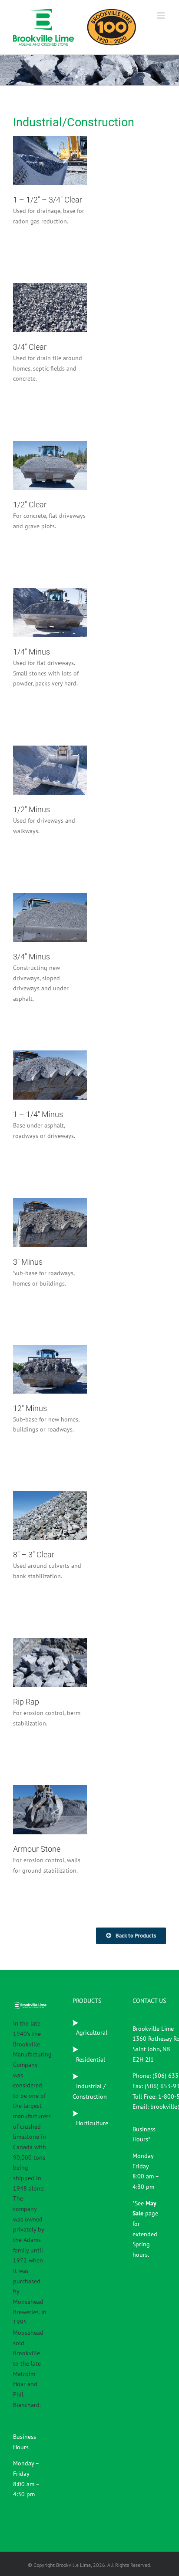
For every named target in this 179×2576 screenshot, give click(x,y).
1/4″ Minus (38, 596)
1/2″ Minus (38, 754)
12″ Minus (38, 1358)
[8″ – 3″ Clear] (50, 1515)
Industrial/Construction (50, 172)
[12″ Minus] (50, 1369)
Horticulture (93, 2123)
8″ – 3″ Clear (38, 1499)
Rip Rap (38, 1651)
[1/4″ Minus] (50, 613)
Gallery (62, 144)
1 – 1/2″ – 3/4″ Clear (38, 144)
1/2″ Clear (38, 449)
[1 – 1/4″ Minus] (50, 1075)
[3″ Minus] (50, 1223)
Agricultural (92, 2032)
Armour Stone (38, 1798)
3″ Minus (38, 1211)
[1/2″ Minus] (50, 770)
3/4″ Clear (38, 292)
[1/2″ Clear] (50, 465)
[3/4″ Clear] (50, 308)
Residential (50, 181)
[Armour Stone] (50, 1810)
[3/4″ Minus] (50, 917)
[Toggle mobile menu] (161, 15)
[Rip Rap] (50, 1663)
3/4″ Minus (38, 901)
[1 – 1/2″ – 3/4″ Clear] (50, 160)
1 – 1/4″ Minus (38, 1059)
